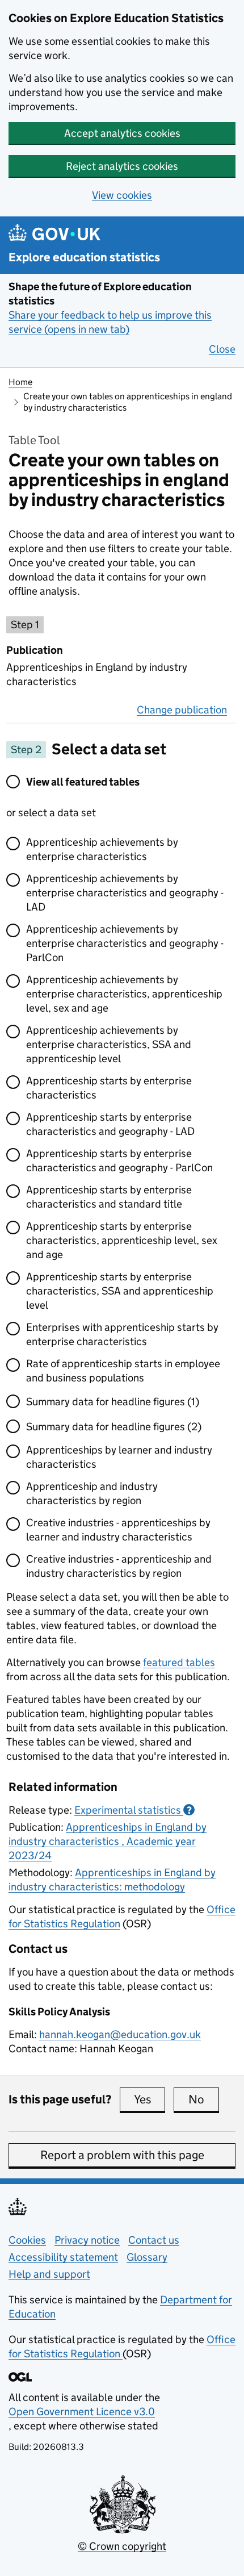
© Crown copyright (122, 2546)
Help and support (49, 2274)
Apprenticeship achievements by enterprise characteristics (102, 849)
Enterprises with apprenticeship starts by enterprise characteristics (122, 1334)
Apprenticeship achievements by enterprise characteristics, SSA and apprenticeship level (109, 1044)
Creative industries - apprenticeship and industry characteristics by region (119, 1566)
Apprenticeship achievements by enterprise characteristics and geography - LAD (125, 893)
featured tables (179, 1662)
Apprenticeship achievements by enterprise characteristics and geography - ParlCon (125, 943)
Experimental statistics (133, 1810)
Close (222, 349)
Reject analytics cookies (122, 166)
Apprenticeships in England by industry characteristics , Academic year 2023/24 (108, 1841)
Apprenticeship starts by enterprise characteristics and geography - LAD (110, 1124)
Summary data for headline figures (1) (113, 1402)
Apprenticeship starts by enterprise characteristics (109, 1088)
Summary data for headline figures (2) (114, 1427)
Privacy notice (87, 2240)
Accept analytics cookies (122, 133)
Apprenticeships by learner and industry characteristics (119, 1457)
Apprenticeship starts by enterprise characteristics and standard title (109, 1197)
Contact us (154, 2240)
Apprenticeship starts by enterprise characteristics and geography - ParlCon (119, 1160)
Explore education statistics (84, 258)
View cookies (122, 195)
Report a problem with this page (122, 2155)
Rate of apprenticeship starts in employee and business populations (123, 1371)
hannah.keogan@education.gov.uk (120, 2034)
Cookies (27, 2240)
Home (20, 382)
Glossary (147, 2257)
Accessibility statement (63, 2257)
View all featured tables (83, 782)
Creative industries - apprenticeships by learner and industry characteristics (118, 1530)
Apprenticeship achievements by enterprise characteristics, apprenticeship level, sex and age (124, 994)
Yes (150, 2099)
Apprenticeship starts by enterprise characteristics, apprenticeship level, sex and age (122, 1240)
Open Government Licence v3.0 (82, 2412)
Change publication (182, 710)
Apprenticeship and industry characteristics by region (92, 1493)
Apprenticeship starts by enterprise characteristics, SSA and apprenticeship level (120, 1291)
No (204, 2099)
